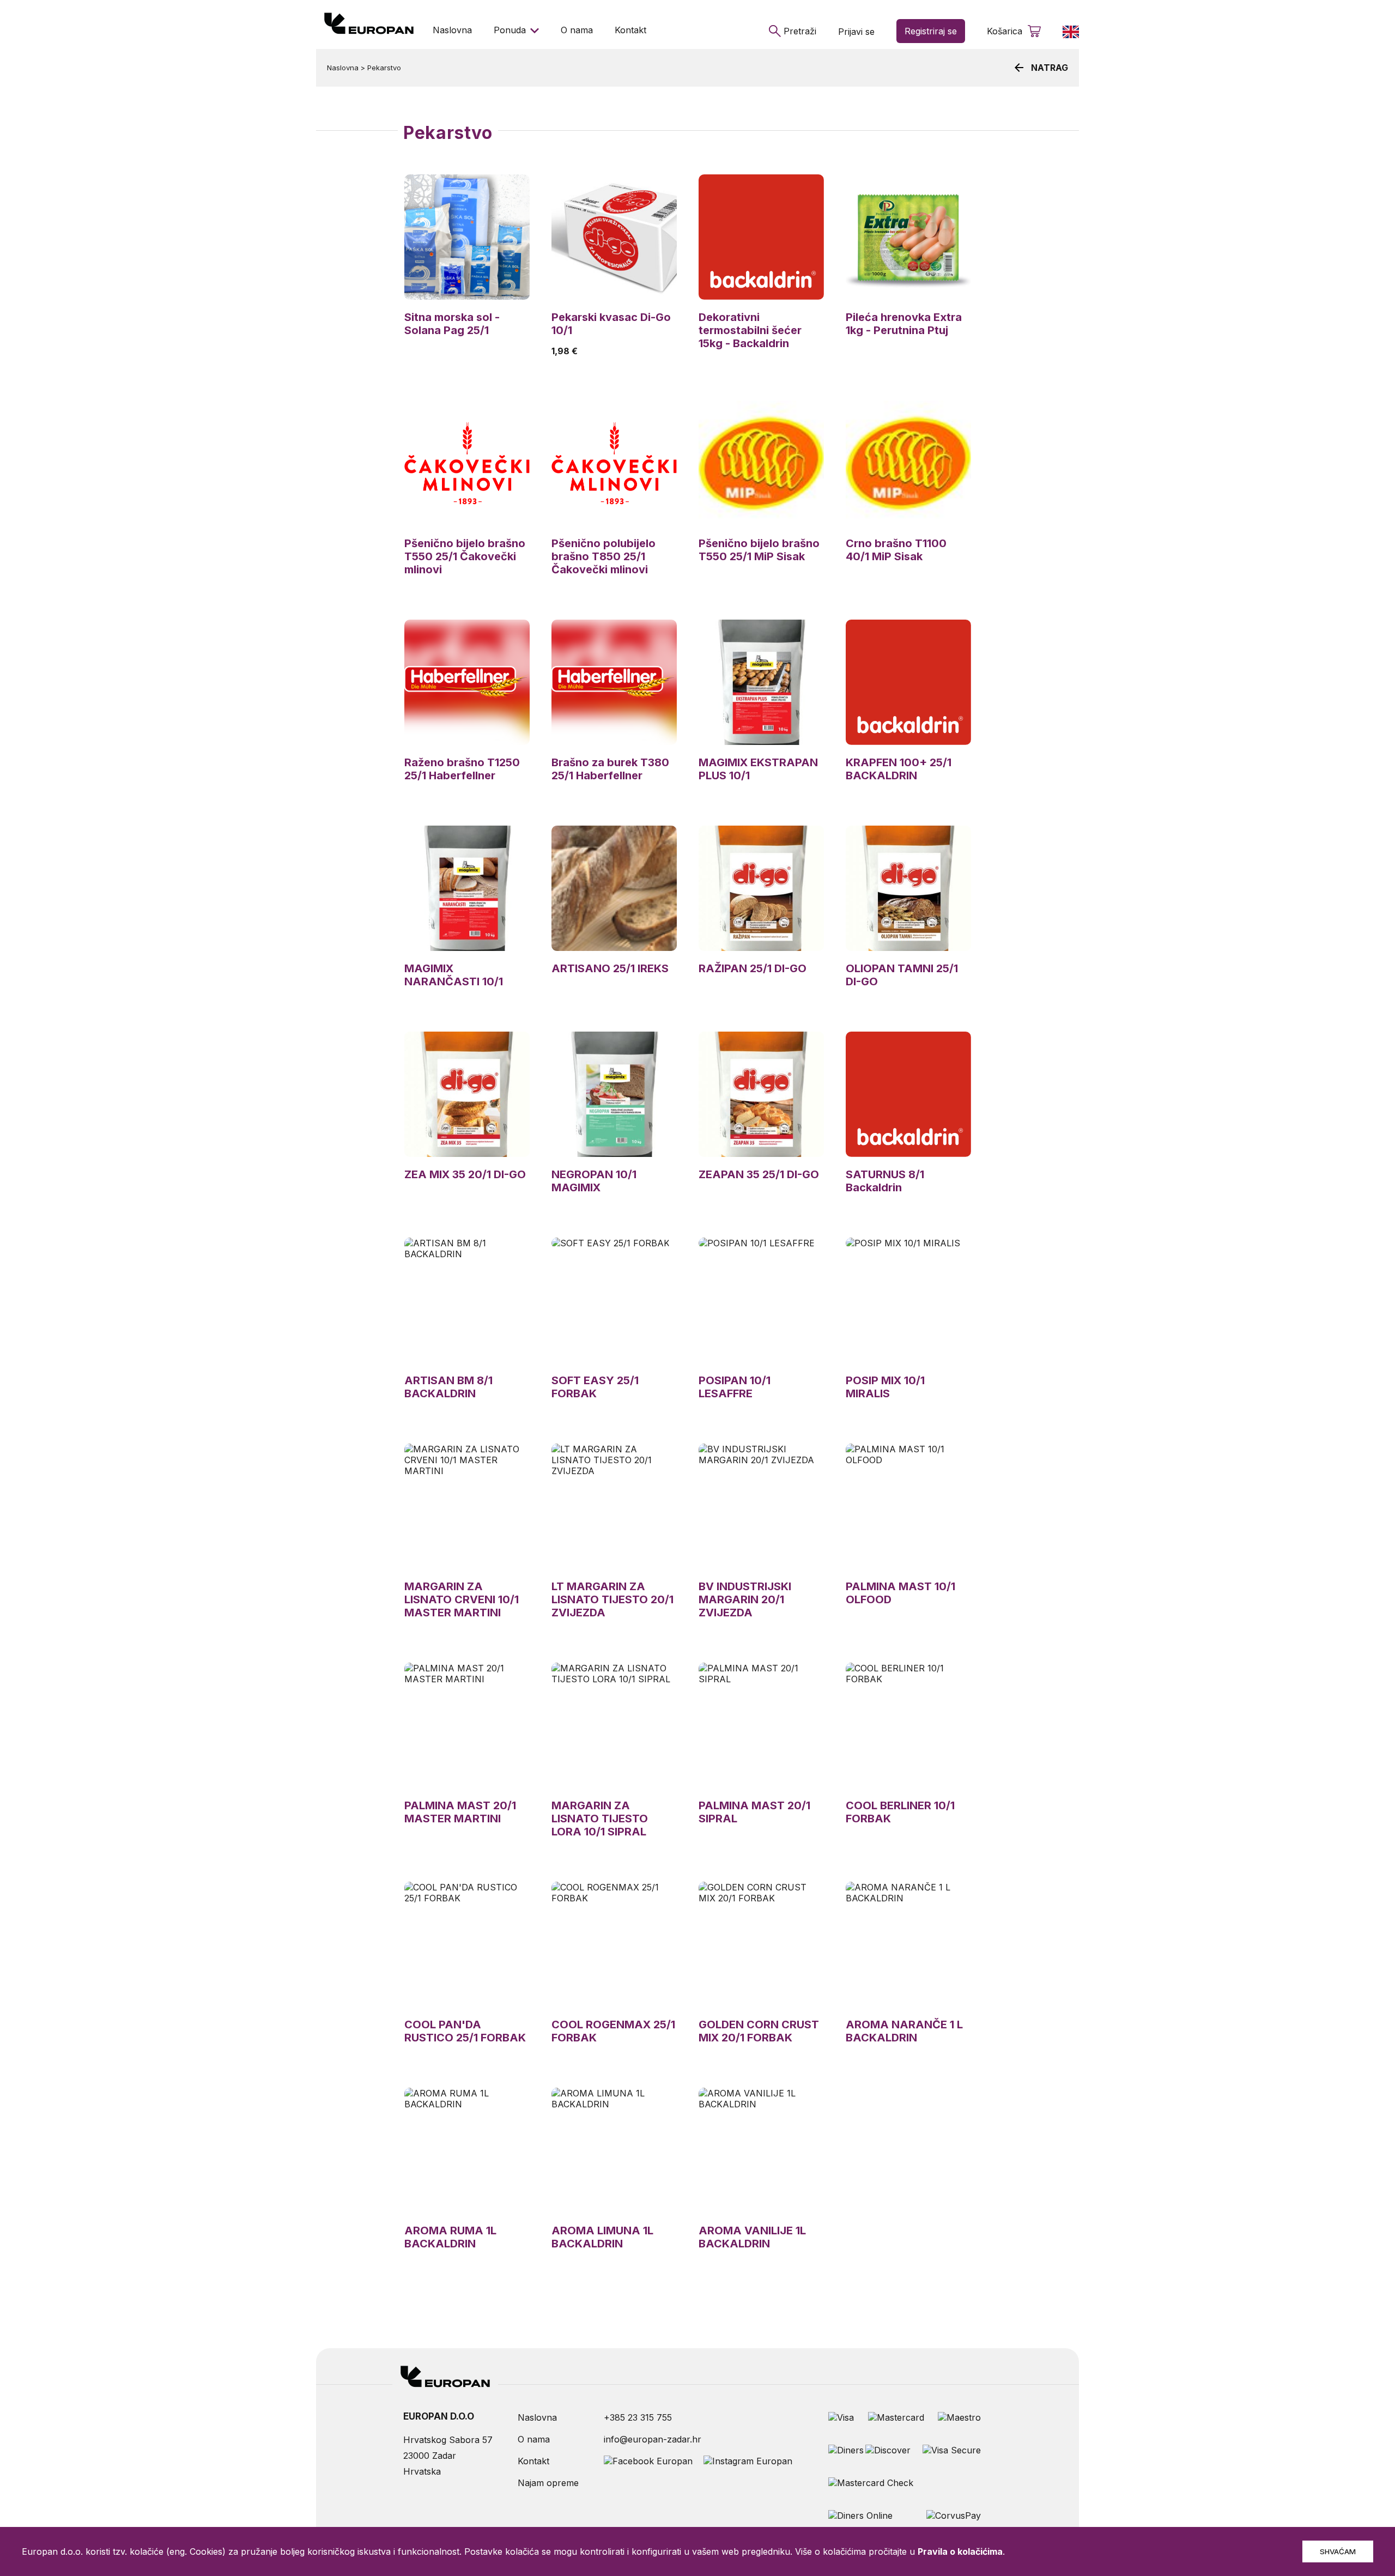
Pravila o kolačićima (960, 2551)
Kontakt (630, 30)
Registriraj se (931, 31)
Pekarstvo (384, 68)
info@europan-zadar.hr (653, 2439)
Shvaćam (1338, 2551)
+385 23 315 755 (638, 2417)
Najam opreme (548, 2483)
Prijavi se (856, 32)
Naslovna (452, 30)
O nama (577, 30)
